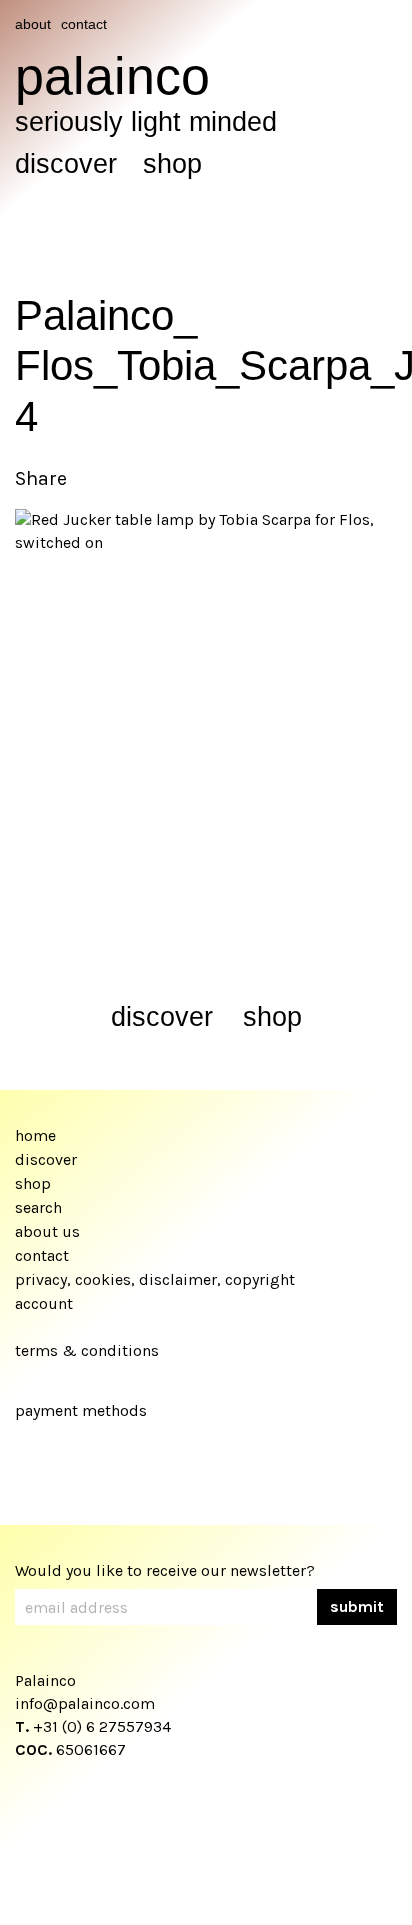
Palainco (112, 76)
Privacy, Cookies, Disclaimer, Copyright (155, 1279)
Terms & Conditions (87, 1350)
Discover (66, 164)
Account (44, 1303)
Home (35, 1135)
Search (38, 1207)
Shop (172, 164)
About (33, 24)
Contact (84, 24)
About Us (47, 1231)
